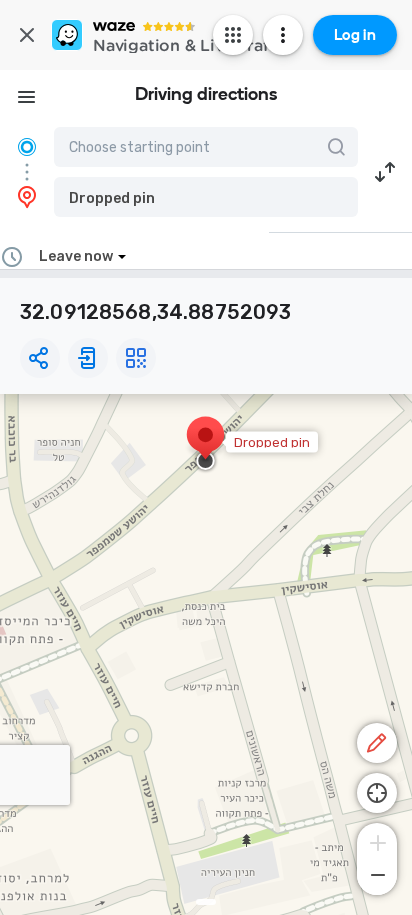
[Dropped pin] (205, 445)
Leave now (76, 256)
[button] (206, 197)
